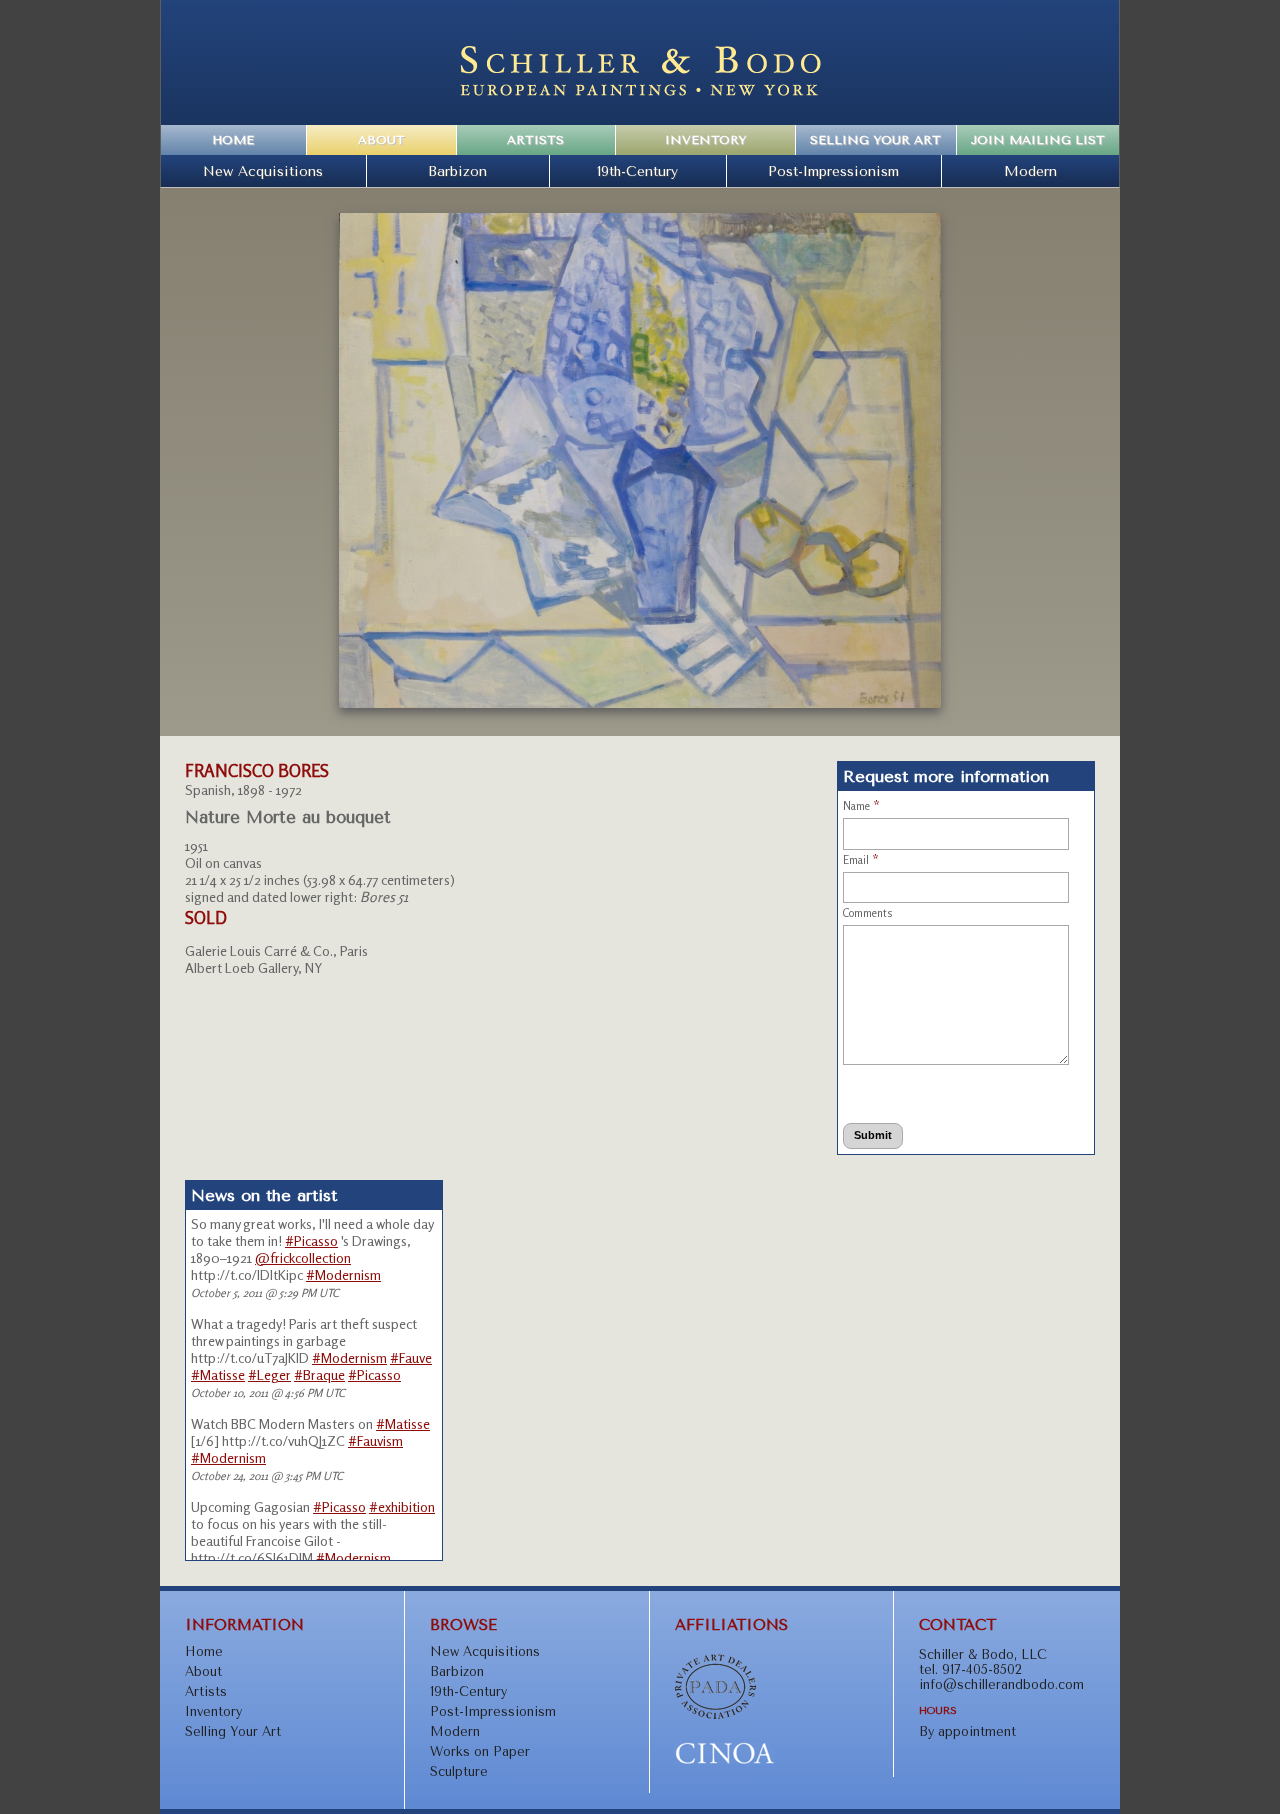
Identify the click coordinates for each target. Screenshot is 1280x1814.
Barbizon (457, 171)
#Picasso (311, 1240)
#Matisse (218, 1374)
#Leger (269, 1374)
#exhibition (402, 1506)
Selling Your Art (875, 140)
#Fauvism (375, 1440)
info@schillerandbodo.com (1001, 1684)
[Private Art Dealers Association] (715, 1714)
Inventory (705, 140)
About (381, 140)
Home (233, 140)
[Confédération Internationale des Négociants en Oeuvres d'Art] (725, 1760)
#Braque (319, 1374)
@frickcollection (303, 1257)
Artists (535, 140)
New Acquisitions (263, 171)
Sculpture (459, 1771)
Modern (1030, 171)
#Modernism (343, 1274)
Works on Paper (480, 1751)
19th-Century (637, 171)
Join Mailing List (1038, 140)
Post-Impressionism (833, 171)
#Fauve (411, 1357)
